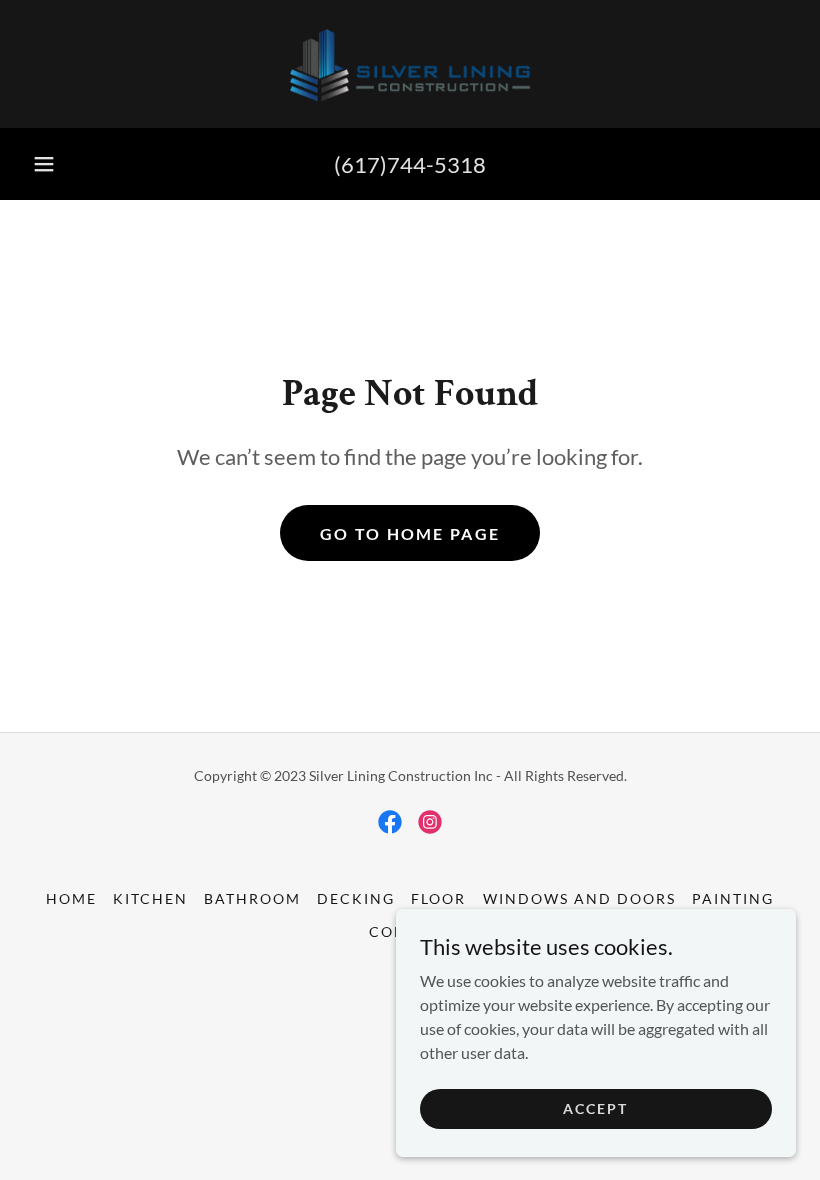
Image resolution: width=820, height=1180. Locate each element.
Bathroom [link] (252, 898)
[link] (410, 64)
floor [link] (438, 898)
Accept (595, 1108)
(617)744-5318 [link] (410, 164)
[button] (44, 164)
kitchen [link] (150, 898)
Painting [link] (733, 898)
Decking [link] (356, 898)
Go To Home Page (410, 533)
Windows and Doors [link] (579, 898)
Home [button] (71, 898)
